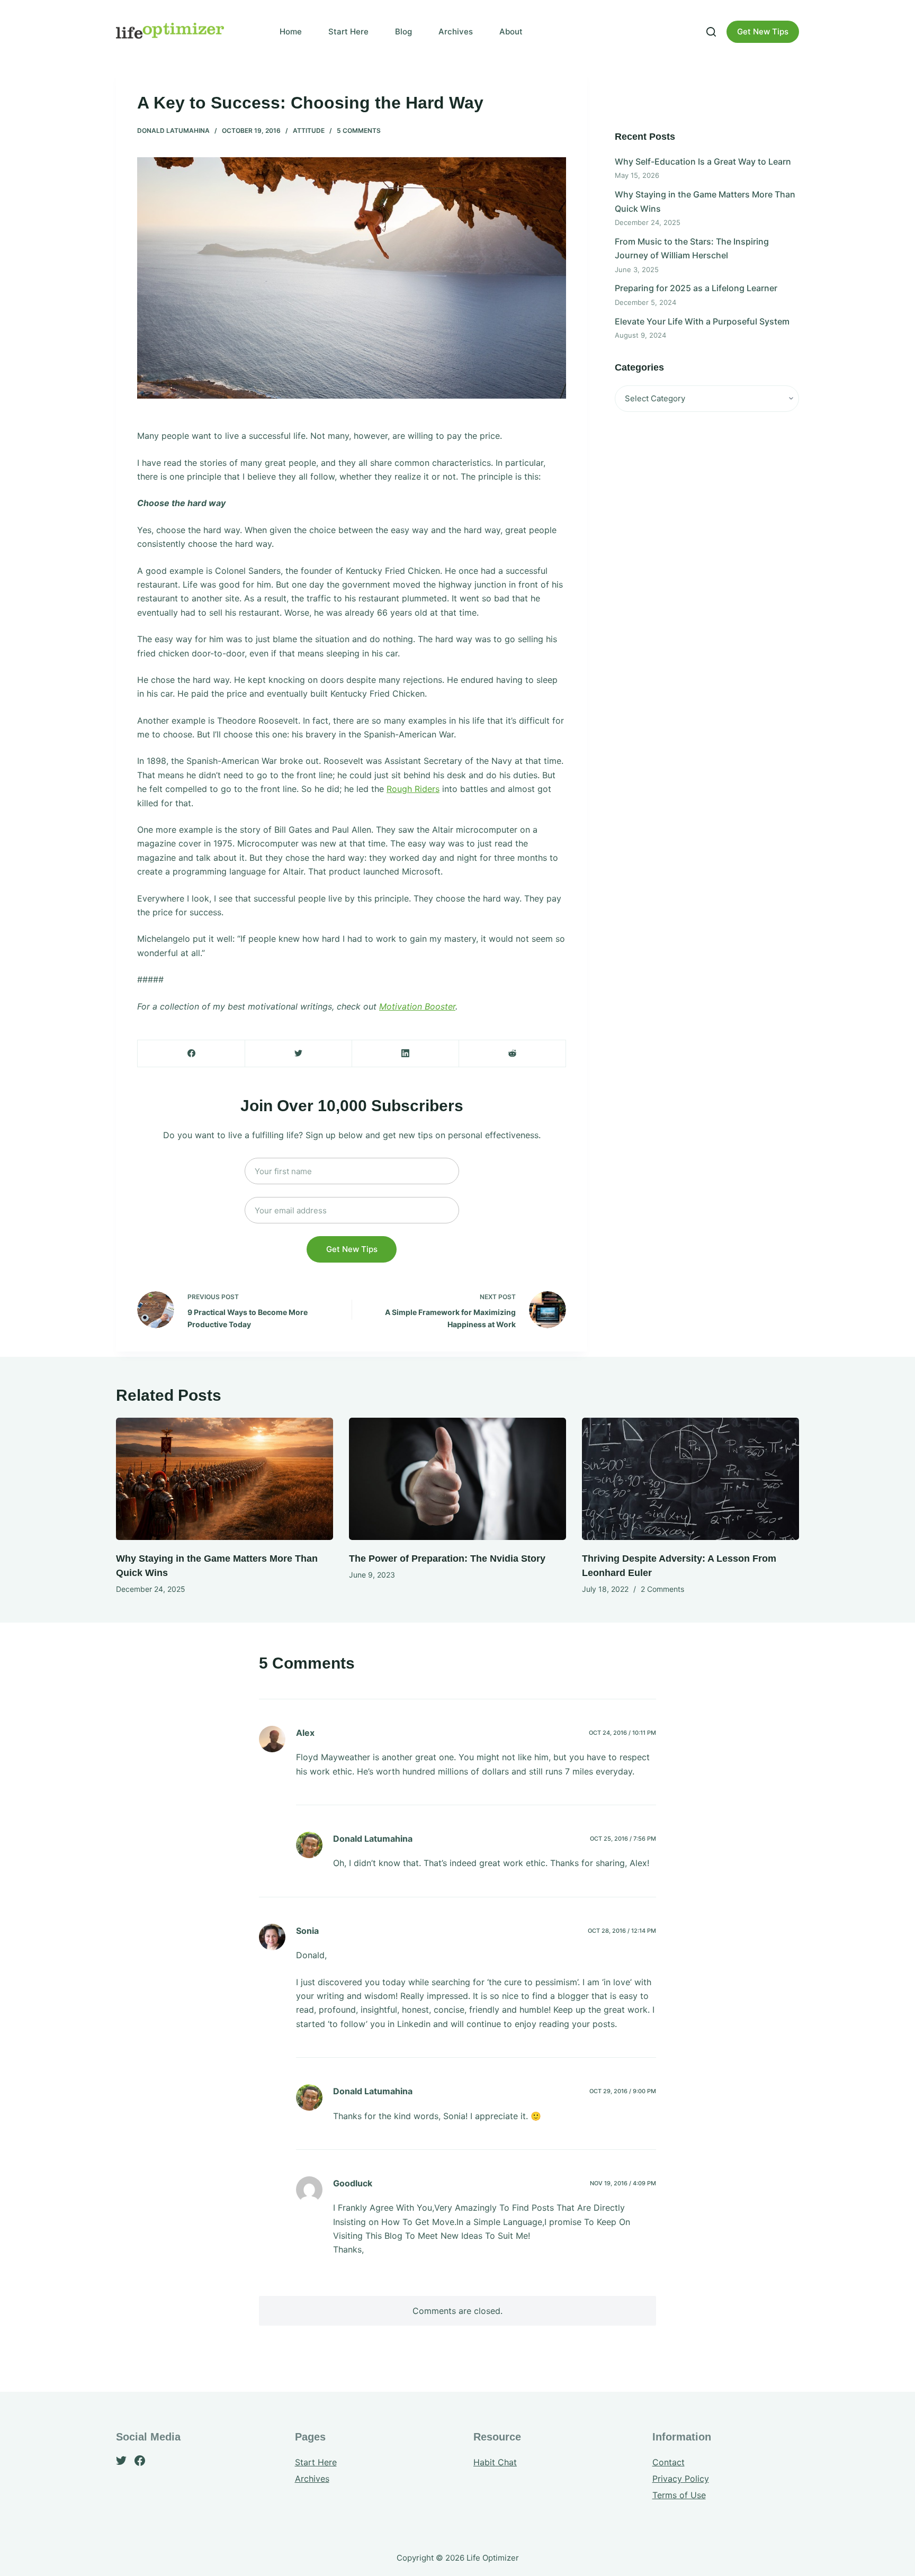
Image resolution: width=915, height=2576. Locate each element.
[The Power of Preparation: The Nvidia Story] (457, 1479)
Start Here (348, 31)
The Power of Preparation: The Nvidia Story (447, 1559)
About (511, 31)
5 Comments (359, 130)
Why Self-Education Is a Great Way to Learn (703, 161)
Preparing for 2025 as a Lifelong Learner (696, 288)
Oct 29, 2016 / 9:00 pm (623, 2091)
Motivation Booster (417, 1006)
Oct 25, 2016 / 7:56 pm (623, 1839)
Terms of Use (679, 2495)
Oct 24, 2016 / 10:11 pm (622, 1733)
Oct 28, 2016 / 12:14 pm (622, 1931)
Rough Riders (413, 789)
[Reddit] (512, 1054)
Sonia (307, 1931)
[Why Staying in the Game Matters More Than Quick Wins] (225, 1479)
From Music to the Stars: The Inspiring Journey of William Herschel (692, 248)
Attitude (309, 130)
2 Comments (662, 1589)
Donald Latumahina (173, 130)
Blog (403, 31)
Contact (669, 2462)
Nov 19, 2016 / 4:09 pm (623, 2183)
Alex (305, 1733)
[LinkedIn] (405, 1054)
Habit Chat (495, 2462)
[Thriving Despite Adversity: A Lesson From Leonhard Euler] (690, 1479)
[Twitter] (298, 1054)
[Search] (711, 32)
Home (291, 31)
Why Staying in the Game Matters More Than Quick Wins (705, 201)
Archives (456, 31)
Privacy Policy (681, 2479)
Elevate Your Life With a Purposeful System (702, 321)
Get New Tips (763, 31)
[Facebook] (191, 1054)
